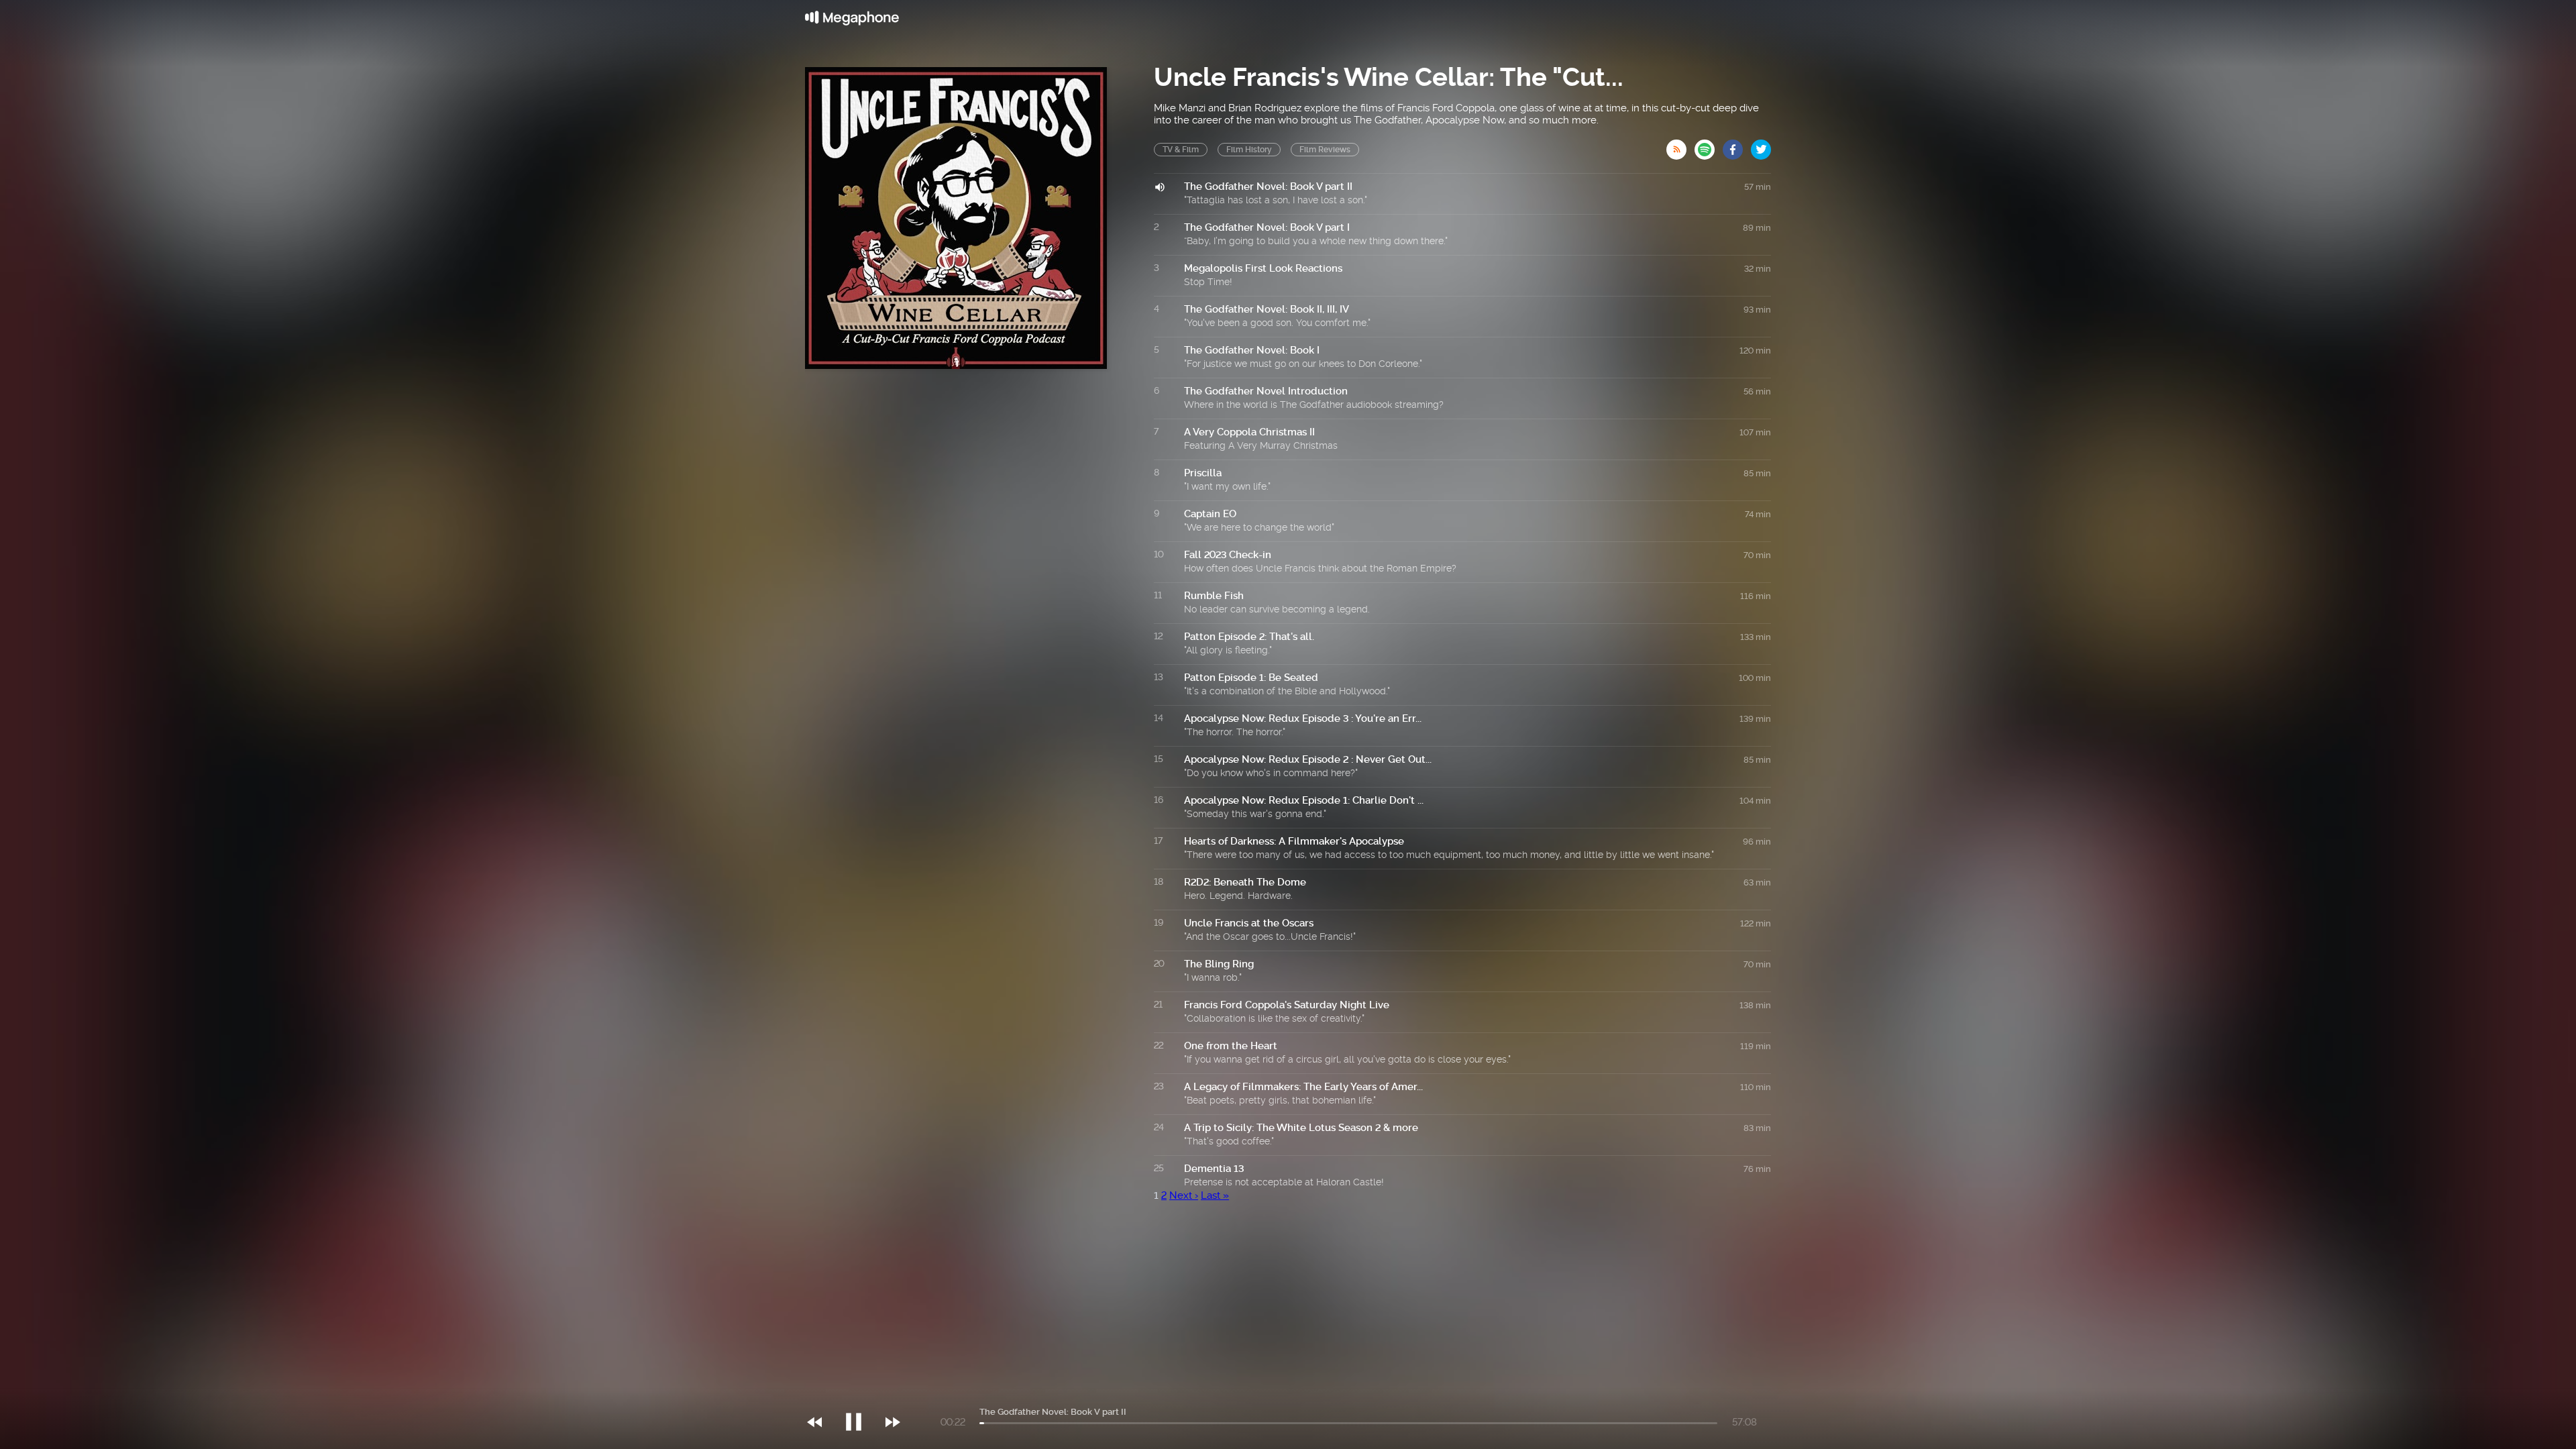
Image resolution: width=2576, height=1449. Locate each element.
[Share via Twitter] (1761, 146)
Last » (1215, 1195)
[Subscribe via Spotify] (1709, 146)
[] (860, 1395)
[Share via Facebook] (1737, 146)
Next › (1184, 1195)
